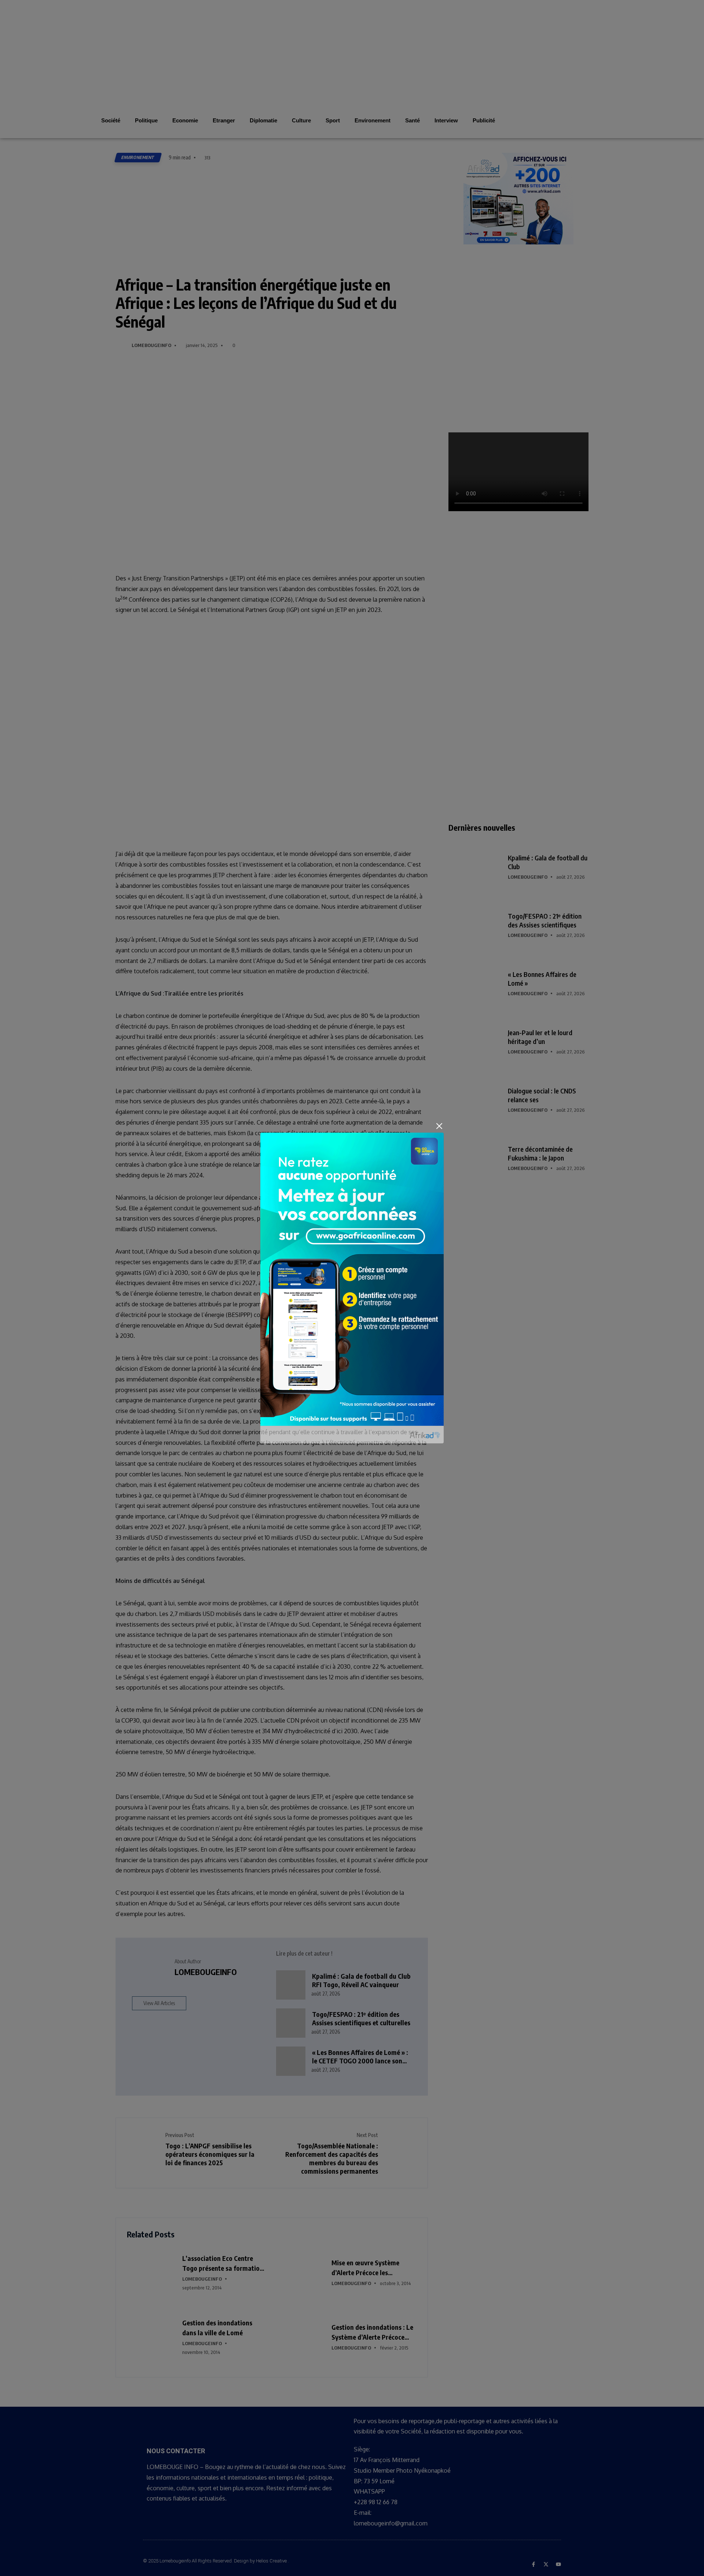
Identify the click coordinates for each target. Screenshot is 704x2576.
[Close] (439, 1126)
